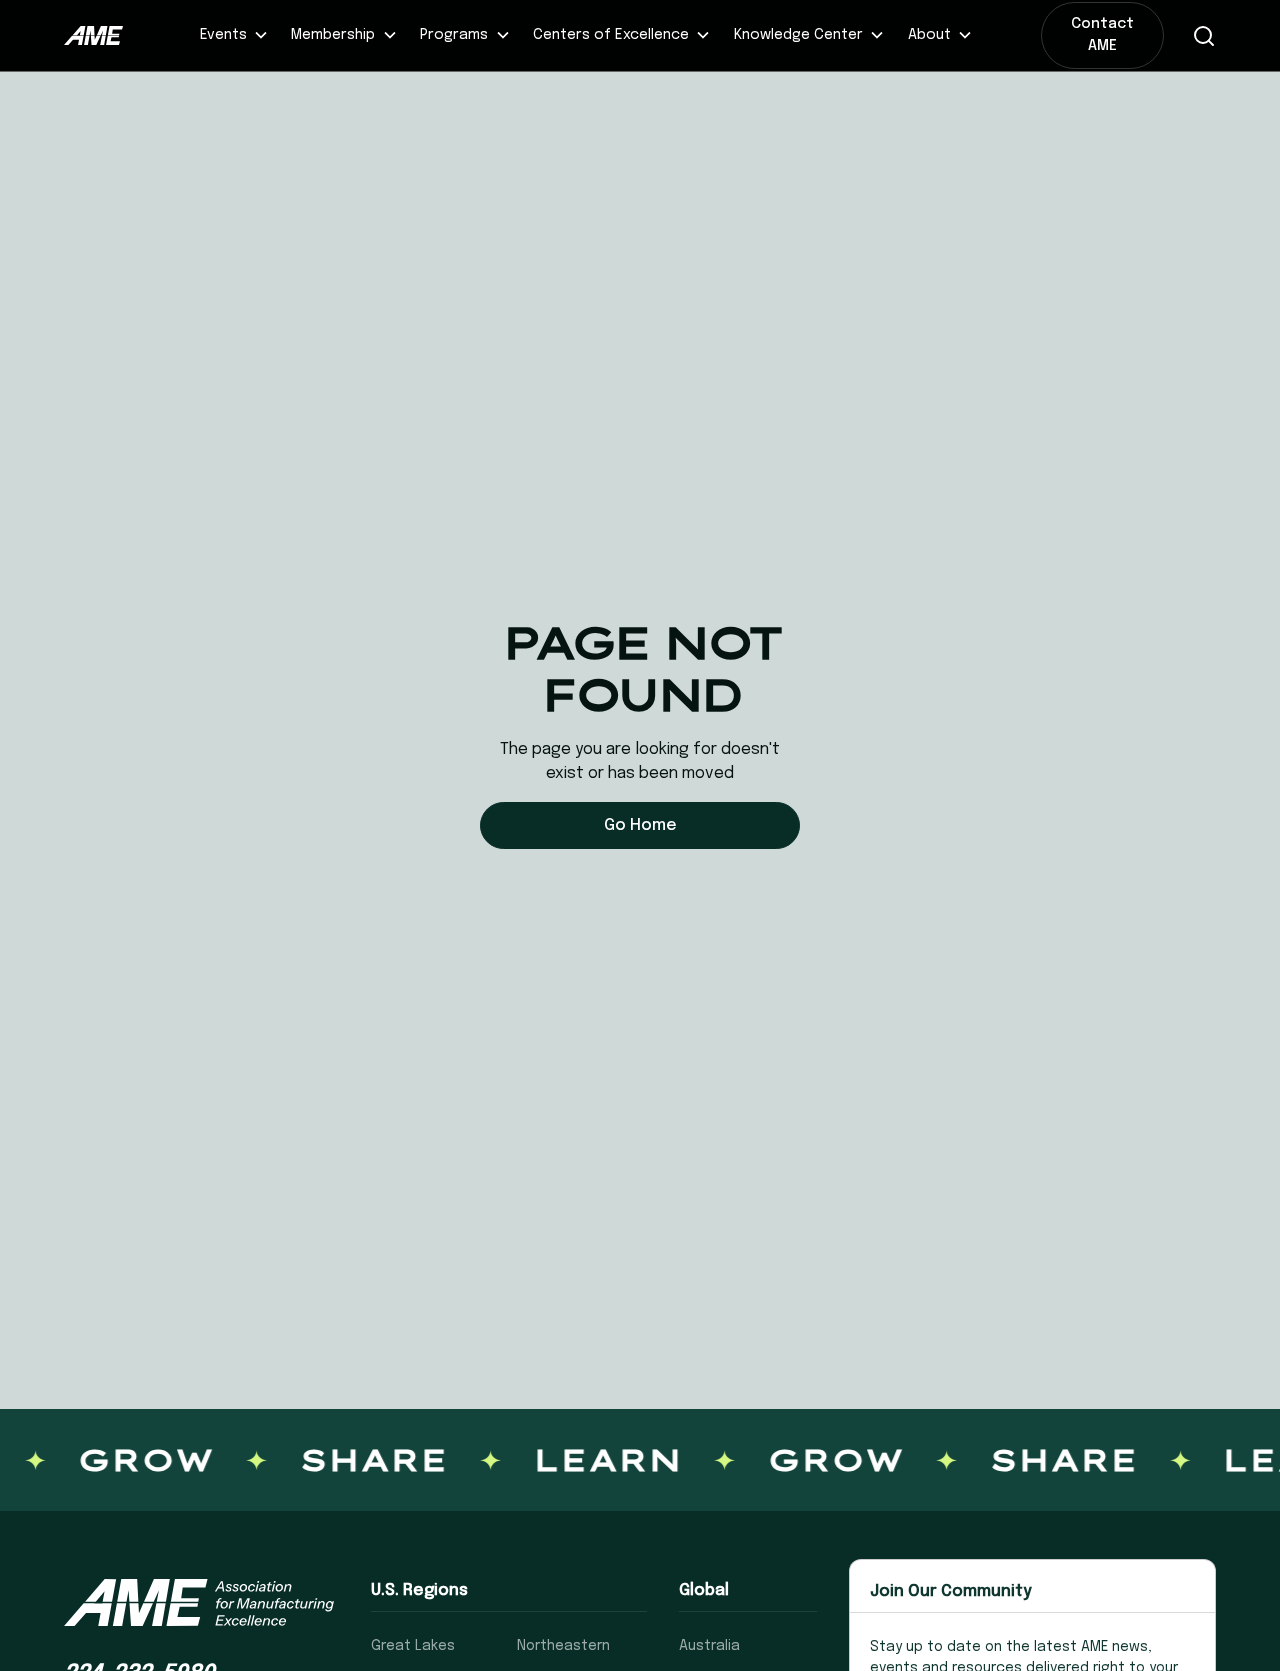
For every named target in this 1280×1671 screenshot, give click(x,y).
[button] (234, 36)
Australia (709, 1646)
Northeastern (563, 1646)
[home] (93, 36)
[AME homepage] (199, 1602)
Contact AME (1102, 35)
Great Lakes (413, 1646)
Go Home (640, 825)
